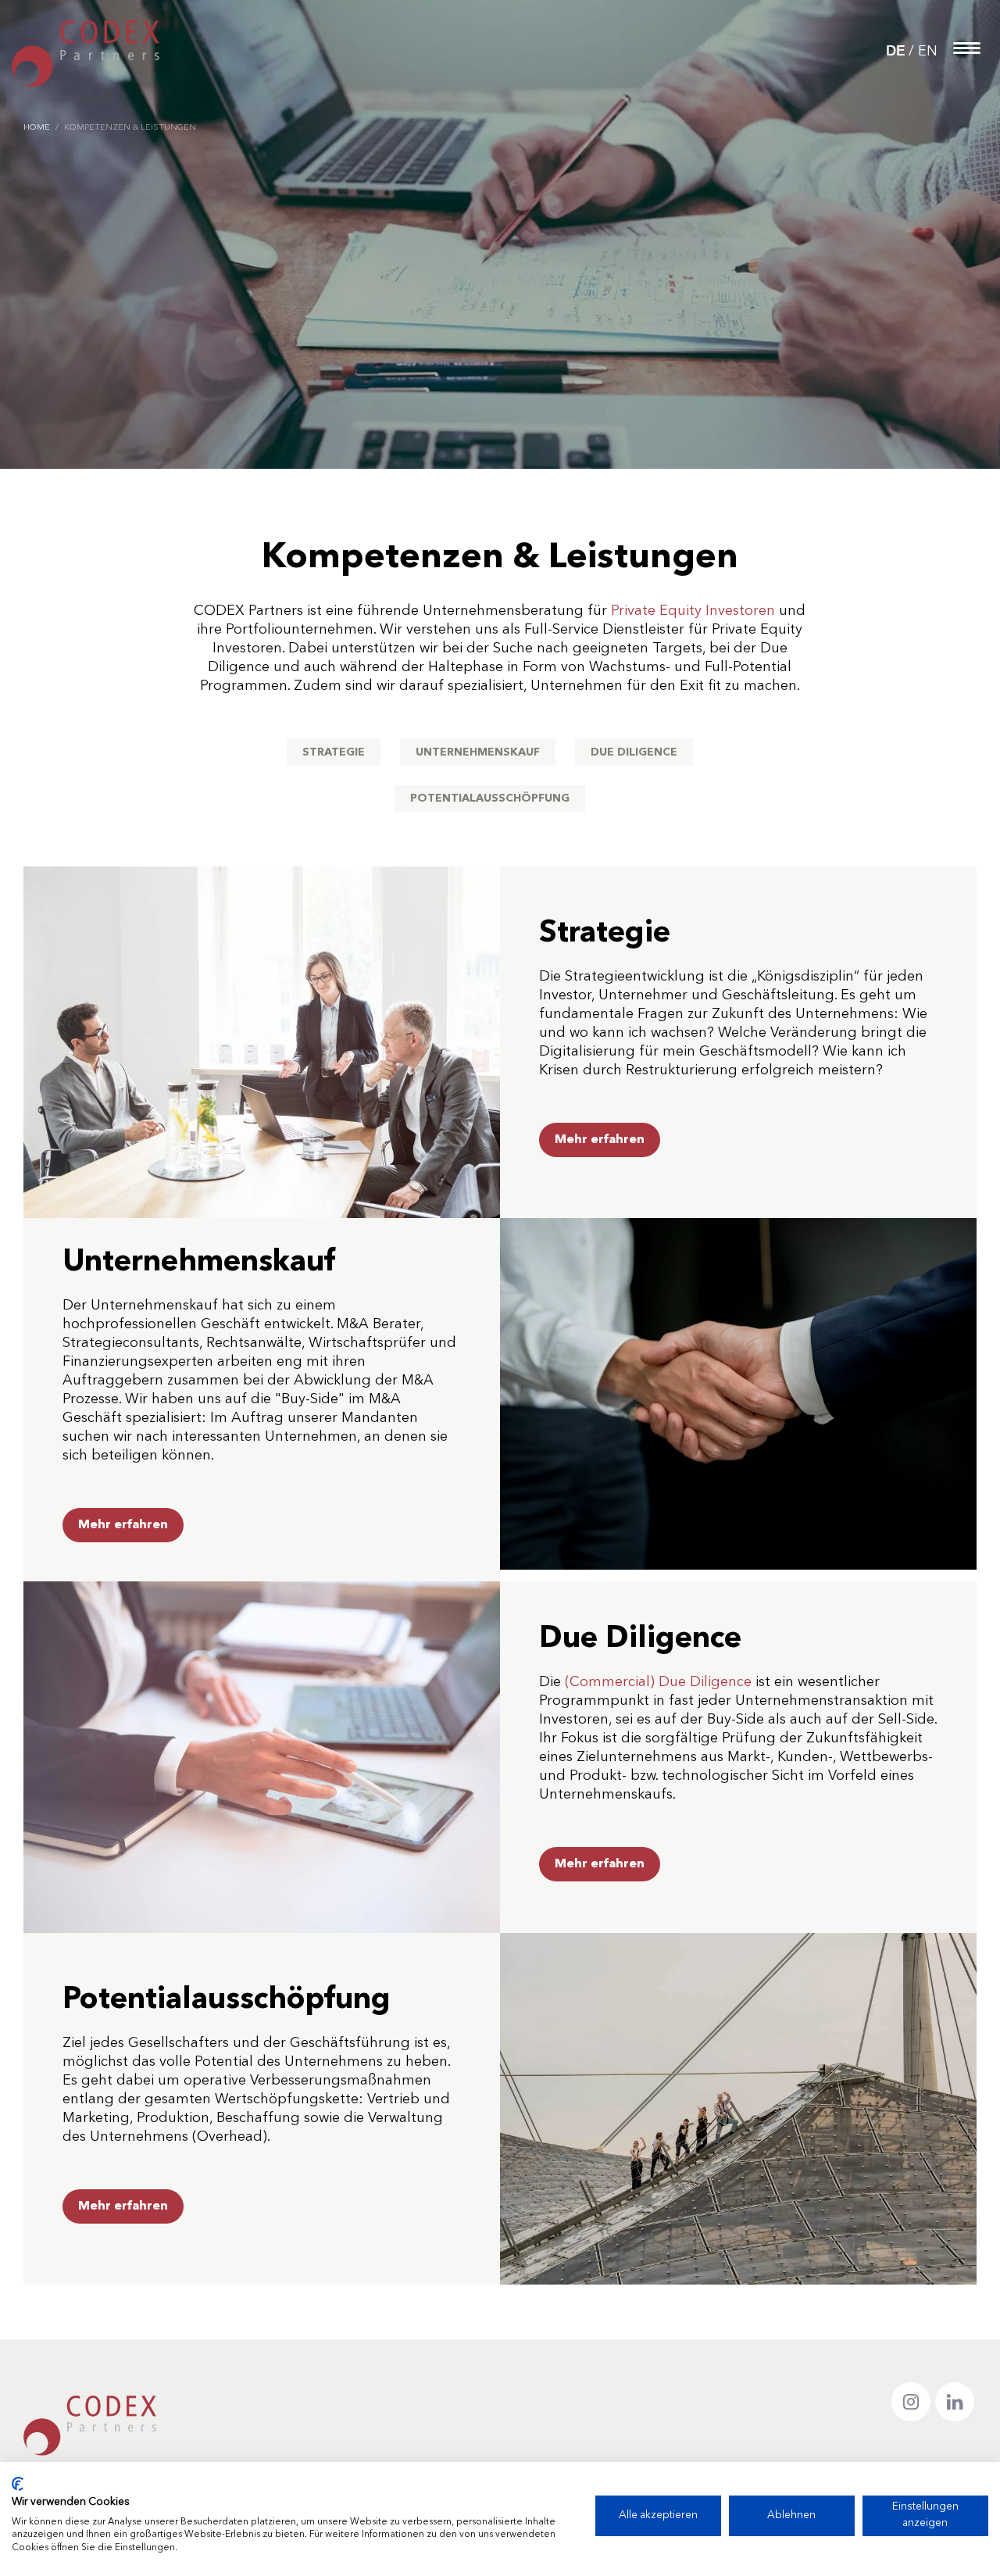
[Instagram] (911, 2402)
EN (928, 52)
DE (895, 52)
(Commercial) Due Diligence (658, 1682)
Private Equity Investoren (693, 611)
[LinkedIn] (955, 2402)
